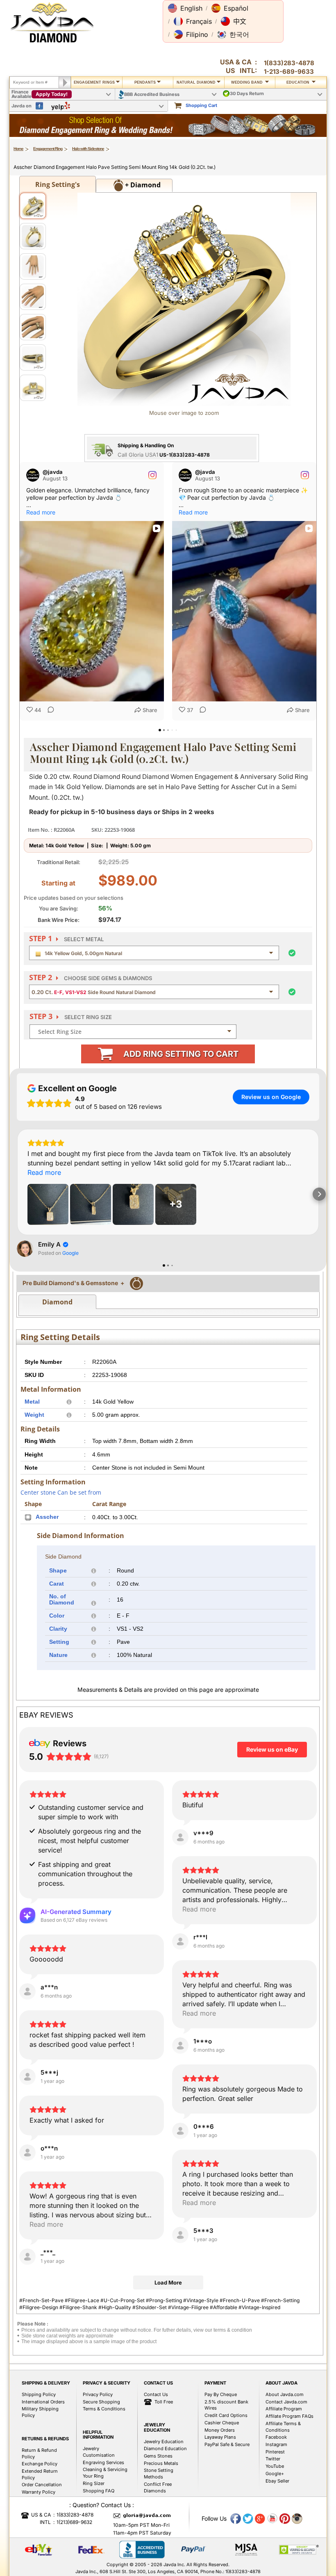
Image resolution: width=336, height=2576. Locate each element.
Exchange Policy (40, 2464)
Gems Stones (158, 2456)
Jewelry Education (164, 2442)
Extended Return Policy (40, 2474)
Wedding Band (247, 82)
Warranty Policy (39, 2492)
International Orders (43, 2402)
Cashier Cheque (222, 2423)
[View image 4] (33, 297)
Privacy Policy (98, 2394)
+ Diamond (142, 185)
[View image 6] (33, 357)
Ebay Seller (277, 2481)
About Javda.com (285, 2394)
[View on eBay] (180, 1837)
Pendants (145, 82)
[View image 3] (33, 266)
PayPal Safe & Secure (227, 2444)
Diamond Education (165, 2449)
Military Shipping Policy (40, 2412)
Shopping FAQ (99, 2491)
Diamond (57, 1302)
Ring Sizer (94, 2483)
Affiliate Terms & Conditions (283, 2427)
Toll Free (164, 2402)
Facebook (276, 2437)
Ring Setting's (58, 184)
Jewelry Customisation (99, 2452)
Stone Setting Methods (159, 2474)
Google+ (275, 2474)
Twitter (273, 2459)
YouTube (275, 2466)
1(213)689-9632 (74, 2522)
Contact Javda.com (286, 2402)
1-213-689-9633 (289, 72)
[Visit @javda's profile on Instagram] (33, 475)
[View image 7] (33, 388)
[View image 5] (33, 327)
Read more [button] (41, 512)
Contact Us (156, 2394)
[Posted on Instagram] (152, 475)
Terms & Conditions (104, 2409)
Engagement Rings (94, 82)
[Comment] (48, 710)
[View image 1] (33, 206)
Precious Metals (161, 2463)
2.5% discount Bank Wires (226, 2405)
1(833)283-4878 (289, 63)
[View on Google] (25, 1249)
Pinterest (275, 2452)
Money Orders (220, 2430)
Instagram (276, 2444)
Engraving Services (103, 2462)
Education (299, 82)
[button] (185, 8)
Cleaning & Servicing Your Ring (105, 2473)
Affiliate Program (284, 2409)
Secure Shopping (101, 2402)
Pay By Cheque (221, 2394)
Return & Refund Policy (39, 2453)
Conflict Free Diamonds (158, 2487)
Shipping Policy (39, 2394)
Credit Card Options (226, 2415)
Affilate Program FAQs (289, 2416)
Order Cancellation (42, 2485)
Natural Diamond (196, 82)
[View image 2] (33, 236)
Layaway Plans (220, 2437)
